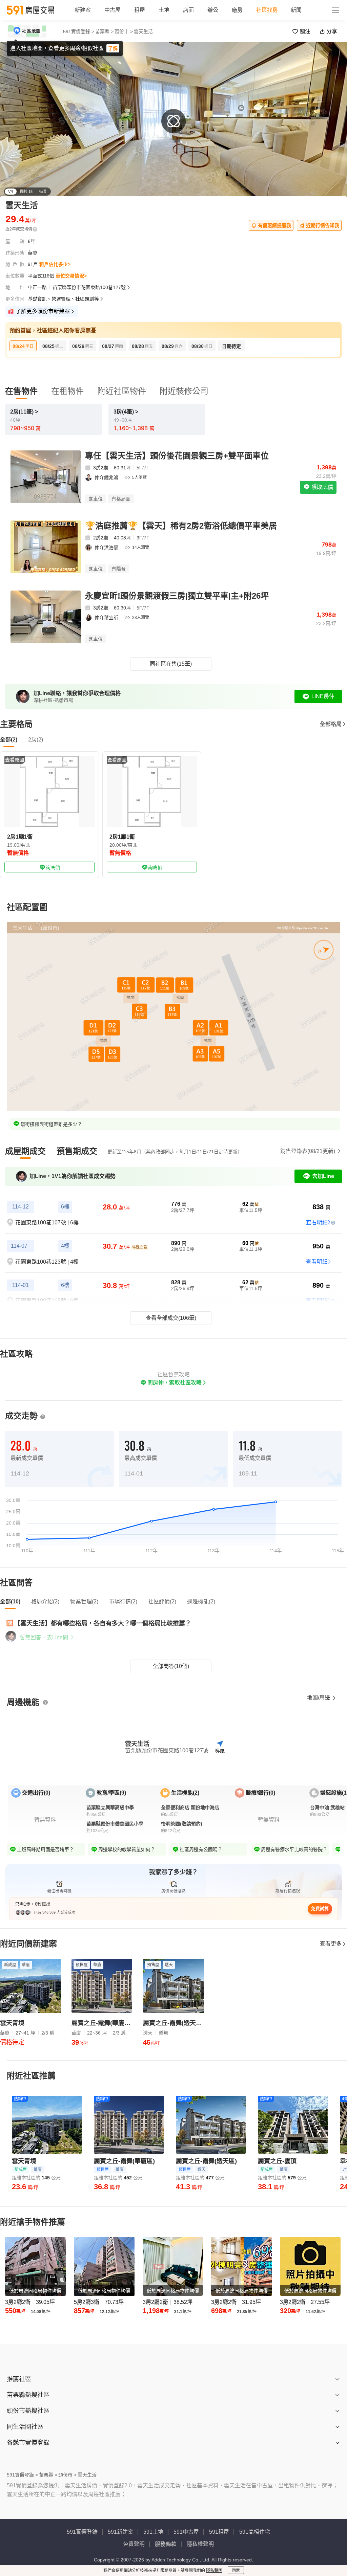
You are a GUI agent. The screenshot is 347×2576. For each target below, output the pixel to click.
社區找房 (267, 10)
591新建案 (120, 2532)
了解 (113, 48)
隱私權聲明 (200, 2544)
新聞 (296, 10)
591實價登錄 (82, 2532)
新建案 (83, 10)
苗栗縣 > (104, 31)
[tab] (25, 1151)
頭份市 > (124, 31)
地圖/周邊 (319, 1698)
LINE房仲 (323, 696)
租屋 (140, 10)
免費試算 (320, 1908)
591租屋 (219, 2532)
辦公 (213, 10)
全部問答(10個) (171, 1666)
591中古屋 (186, 2532)
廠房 (237, 10)
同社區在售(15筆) (171, 664)
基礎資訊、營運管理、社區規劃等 (63, 299)
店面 (188, 10)
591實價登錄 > (79, 31)
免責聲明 (134, 2544)
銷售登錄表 (308, 1151)
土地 (164, 10)
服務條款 (166, 2544)
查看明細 (317, 1223)
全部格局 (331, 724)
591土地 (153, 2532)
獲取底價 (322, 487)
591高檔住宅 (255, 2532)
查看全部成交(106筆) (171, 1318)
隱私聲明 (214, 2571)
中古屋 (113, 10)
